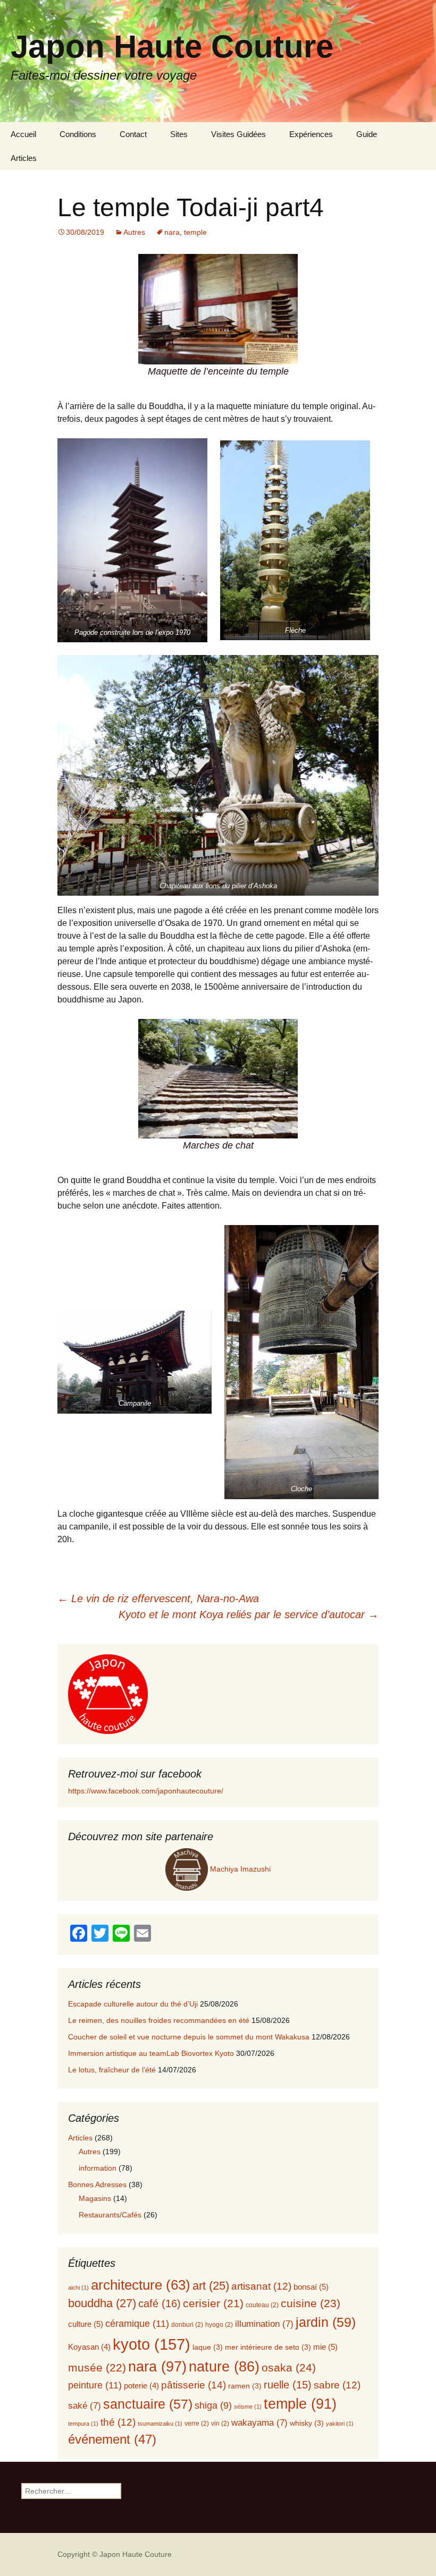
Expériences (311, 134)
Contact (133, 134)
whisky (307, 2423)
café (160, 2303)
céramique (137, 2323)
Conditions (78, 134)
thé (118, 2422)
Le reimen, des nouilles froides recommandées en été (159, 2020)
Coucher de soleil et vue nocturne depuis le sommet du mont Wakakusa (189, 2037)
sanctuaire (148, 2404)
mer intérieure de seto (268, 2347)
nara (172, 232)
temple (195, 232)
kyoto (152, 2344)
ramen (245, 2386)
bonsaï (311, 2287)
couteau (262, 2305)
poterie (141, 2386)
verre (197, 2424)
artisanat (261, 2286)
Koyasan (89, 2347)
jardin (326, 2322)
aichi (78, 2288)
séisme (248, 2407)
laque (208, 2347)
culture (86, 2324)
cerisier (213, 2303)
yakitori (340, 2424)
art (211, 2286)
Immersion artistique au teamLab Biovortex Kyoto (151, 2053)
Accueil (23, 134)
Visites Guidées (238, 134)
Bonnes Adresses (97, 2184)
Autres (134, 232)
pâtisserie (194, 2385)
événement (112, 2439)
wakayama (259, 2423)
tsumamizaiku (160, 2424)
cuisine (311, 2303)
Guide (367, 134)
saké (85, 2406)
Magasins (95, 2198)
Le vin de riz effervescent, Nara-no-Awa (158, 1599)
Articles (24, 158)
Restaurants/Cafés (110, 2215)
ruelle (288, 2385)
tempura (83, 2424)
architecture (141, 2285)
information (98, 2168)
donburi (187, 2325)
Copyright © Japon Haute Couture (115, 2554)
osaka (289, 2368)
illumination (264, 2324)
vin (220, 2424)
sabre (337, 2385)
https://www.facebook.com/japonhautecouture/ (146, 1791)
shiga (213, 2405)
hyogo (219, 2325)
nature (224, 2367)
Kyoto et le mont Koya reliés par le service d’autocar (249, 1614)
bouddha (102, 2303)
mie (325, 2347)
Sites (179, 134)
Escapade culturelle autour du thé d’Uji (133, 2004)
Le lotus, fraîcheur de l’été (112, 2070)
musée (97, 2367)
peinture (95, 2385)
